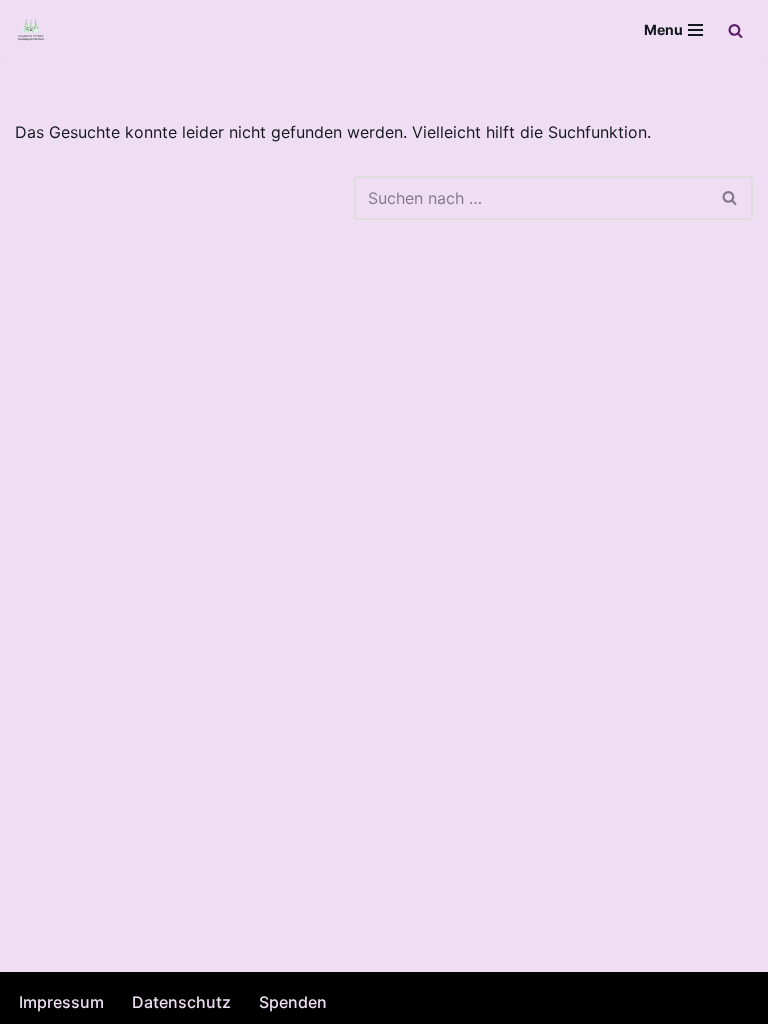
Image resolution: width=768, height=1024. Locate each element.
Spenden (293, 1002)
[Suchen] (735, 30)
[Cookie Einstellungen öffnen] (44, 998)
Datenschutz (181, 1002)
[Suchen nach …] (184, 198)
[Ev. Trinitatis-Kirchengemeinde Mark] (31, 30)
